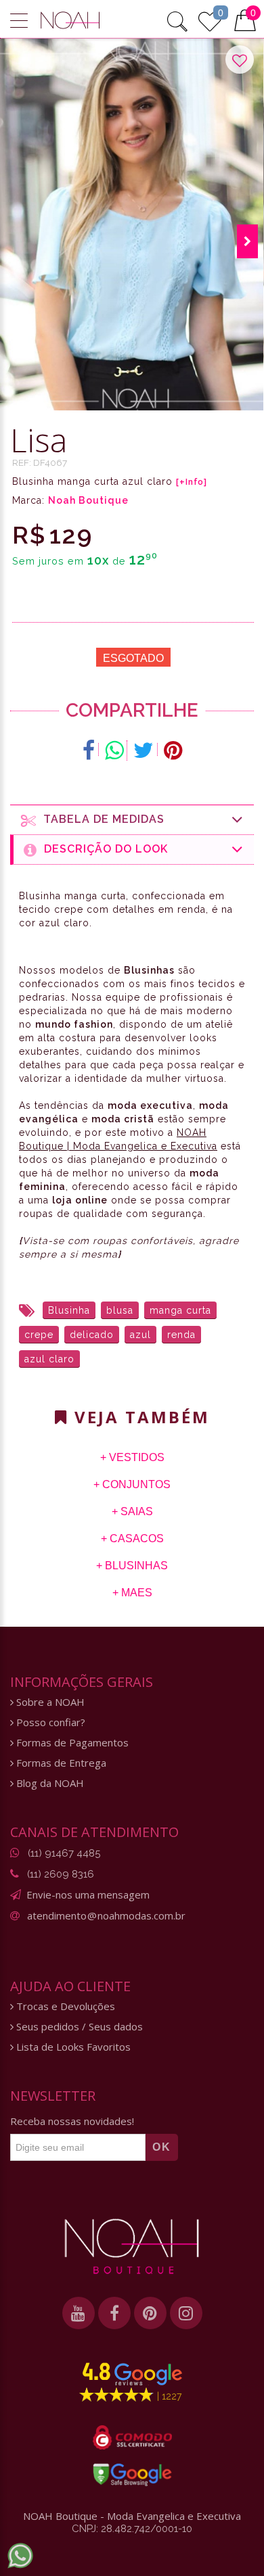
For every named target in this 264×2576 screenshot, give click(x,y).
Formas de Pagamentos (71, 1743)
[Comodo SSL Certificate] (132, 2437)
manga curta (180, 1310)
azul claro (49, 1359)
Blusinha (69, 1310)
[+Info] (192, 482)
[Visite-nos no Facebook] (114, 2313)
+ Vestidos (132, 1457)
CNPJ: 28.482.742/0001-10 (132, 2529)
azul (140, 1335)
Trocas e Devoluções (64, 2006)
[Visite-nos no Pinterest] (150, 2313)
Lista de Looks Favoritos (72, 2047)
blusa (120, 1310)
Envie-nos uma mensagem (88, 1894)
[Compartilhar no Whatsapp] (114, 750)
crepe (39, 1335)
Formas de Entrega (60, 1763)
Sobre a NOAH (49, 1702)
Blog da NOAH (49, 1783)
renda (181, 1335)
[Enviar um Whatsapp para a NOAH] (20, 2556)
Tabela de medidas (101, 819)
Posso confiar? (49, 1722)
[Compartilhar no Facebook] (89, 750)
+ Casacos (132, 1539)
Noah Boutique (88, 500)
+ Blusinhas (132, 1566)
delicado (92, 1335)
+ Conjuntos (132, 1484)
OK (162, 2147)
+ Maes (132, 1593)
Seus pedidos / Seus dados (78, 2027)
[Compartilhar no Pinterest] (173, 750)
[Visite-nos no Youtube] (79, 2313)
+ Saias (132, 1511)
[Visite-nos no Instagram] (186, 2313)
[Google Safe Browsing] (132, 2475)
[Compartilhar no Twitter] (144, 750)
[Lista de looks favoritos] (210, 20)
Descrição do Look (103, 849)
